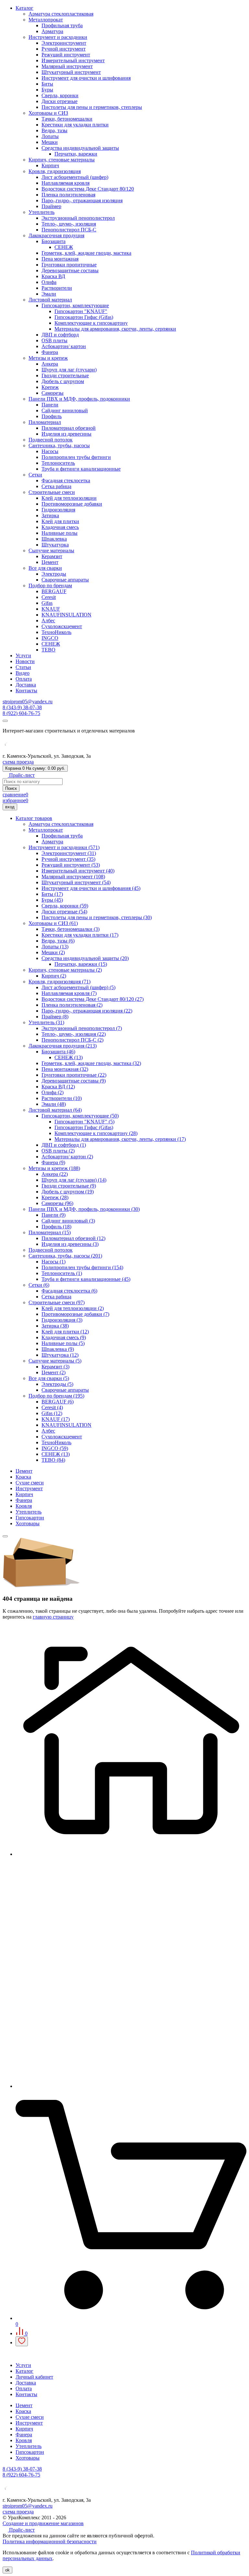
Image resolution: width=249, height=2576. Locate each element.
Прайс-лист (21, 775)
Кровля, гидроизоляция (55, 171)
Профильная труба (62, 25)
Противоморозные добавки (72, 504)
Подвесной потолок (51, 440)
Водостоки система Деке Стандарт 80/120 (88, 189)
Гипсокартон (30, 1518)
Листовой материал (50, 300)
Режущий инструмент (66, 55)
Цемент (50, 562)
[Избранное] (22, 2341)
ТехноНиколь (56, 632)
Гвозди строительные (65, 375)
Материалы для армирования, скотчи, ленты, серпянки (115, 329)
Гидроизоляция (58, 510)
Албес (48, 621)
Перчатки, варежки (76, 154)
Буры (47, 90)
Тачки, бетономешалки (67, 119)
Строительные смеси (52, 492)
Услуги (23, 656)
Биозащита (53, 241)
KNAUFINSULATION (66, 615)
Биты (47, 84)
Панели (50, 405)
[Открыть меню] (5, 721)
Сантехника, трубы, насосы (59, 445)
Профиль (52, 416)
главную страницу (53, 1617)
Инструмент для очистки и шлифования (86, 78)
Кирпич (50, 165)
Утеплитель (41, 212)
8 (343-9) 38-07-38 (22, 707)
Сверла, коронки (60, 95)
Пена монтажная (60, 259)
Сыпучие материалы (51, 550)
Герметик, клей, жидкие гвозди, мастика (86, 253)
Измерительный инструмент (73, 60)
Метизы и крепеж (48, 358)
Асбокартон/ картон (64, 346)
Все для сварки (45, 568)
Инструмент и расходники (58, 37)
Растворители (57, 288)
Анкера (50, 364)
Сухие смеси (30, 1483)
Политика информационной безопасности (50, 2541)
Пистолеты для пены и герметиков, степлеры (92, 107)
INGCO (50, 638)
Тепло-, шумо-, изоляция (69, 224)
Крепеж (50, 387)
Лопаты (50, 136)
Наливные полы (59, 533)
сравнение (15, 795)
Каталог (24, 8)
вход (10, 807)
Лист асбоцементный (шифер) (75, 177)
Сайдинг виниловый (65, 410)
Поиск (11, 788)
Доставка (26, 685)
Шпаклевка (54, 539)
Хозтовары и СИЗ (48, 113)
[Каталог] (131, 2086)
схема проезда (18, 762)
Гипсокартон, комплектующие (75, 305)
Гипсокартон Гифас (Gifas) (84, 317)
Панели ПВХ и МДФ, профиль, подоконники (79, 399)
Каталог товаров (34, 818)
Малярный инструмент (67, 66)
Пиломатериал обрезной (69, 428)
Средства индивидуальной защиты (80, 148)
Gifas (47, 603)
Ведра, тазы (54, 130)
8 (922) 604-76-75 (21, 713)
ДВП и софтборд (60, 335)
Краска (23, 1477)
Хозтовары (28, 1523)
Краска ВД (53, 276)
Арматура (52, 31)
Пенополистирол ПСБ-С (69, 230)
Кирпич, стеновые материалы (62, 160)
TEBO (48, 650)
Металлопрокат (46, 20)
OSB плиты (54, 340)
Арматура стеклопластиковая (61, 14)
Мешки (50, 142)
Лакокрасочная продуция (56, 235)
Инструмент (29, 1488)
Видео (23, 673)
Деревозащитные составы (70, 270)
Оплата (24, 679)
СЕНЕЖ (64, 247)
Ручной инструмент (64, 49)
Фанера (50, 352)
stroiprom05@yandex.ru (28, 702)
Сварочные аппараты (65, 580)
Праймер (51, 206)
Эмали (49, 294)
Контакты (26, 691)
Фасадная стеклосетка (66, 480)
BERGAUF (54, 591)
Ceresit (49, 597)
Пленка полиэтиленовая (68, 195)
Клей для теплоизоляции (69, 498)
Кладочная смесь (60, 527)
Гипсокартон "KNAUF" (81, 311)
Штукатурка (55, 545)
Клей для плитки (60, 521)
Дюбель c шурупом (63, 381)
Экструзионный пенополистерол (78, 218)
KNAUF (51, 609)
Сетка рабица (56, 486)
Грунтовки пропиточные (69, 265)
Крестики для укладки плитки (75, 125)
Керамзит (52, 556)
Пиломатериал (45, 422)
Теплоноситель (58, 463)
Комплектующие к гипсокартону (91, 323)
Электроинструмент (64, 43)
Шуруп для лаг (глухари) (69, 370)
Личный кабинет (34, 2377)
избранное (15, 800)
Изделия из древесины (66, 434)
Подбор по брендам (50, 585)
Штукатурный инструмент (71, 72)
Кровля (24, 1506)
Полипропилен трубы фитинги (76, 457)
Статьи (23, 667)
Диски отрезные (59, 101)
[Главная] (131, 1854)
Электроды (54, 574)
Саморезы (53, 393)
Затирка (50, 515)
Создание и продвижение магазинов (43, 2523)
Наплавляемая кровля (65, 183)
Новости (25, 661)
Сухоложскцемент (62, 626)
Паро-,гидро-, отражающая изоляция (82, 200)
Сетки (35, 475)
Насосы (50, 451)
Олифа (49, 282)
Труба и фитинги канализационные (81, 469)
